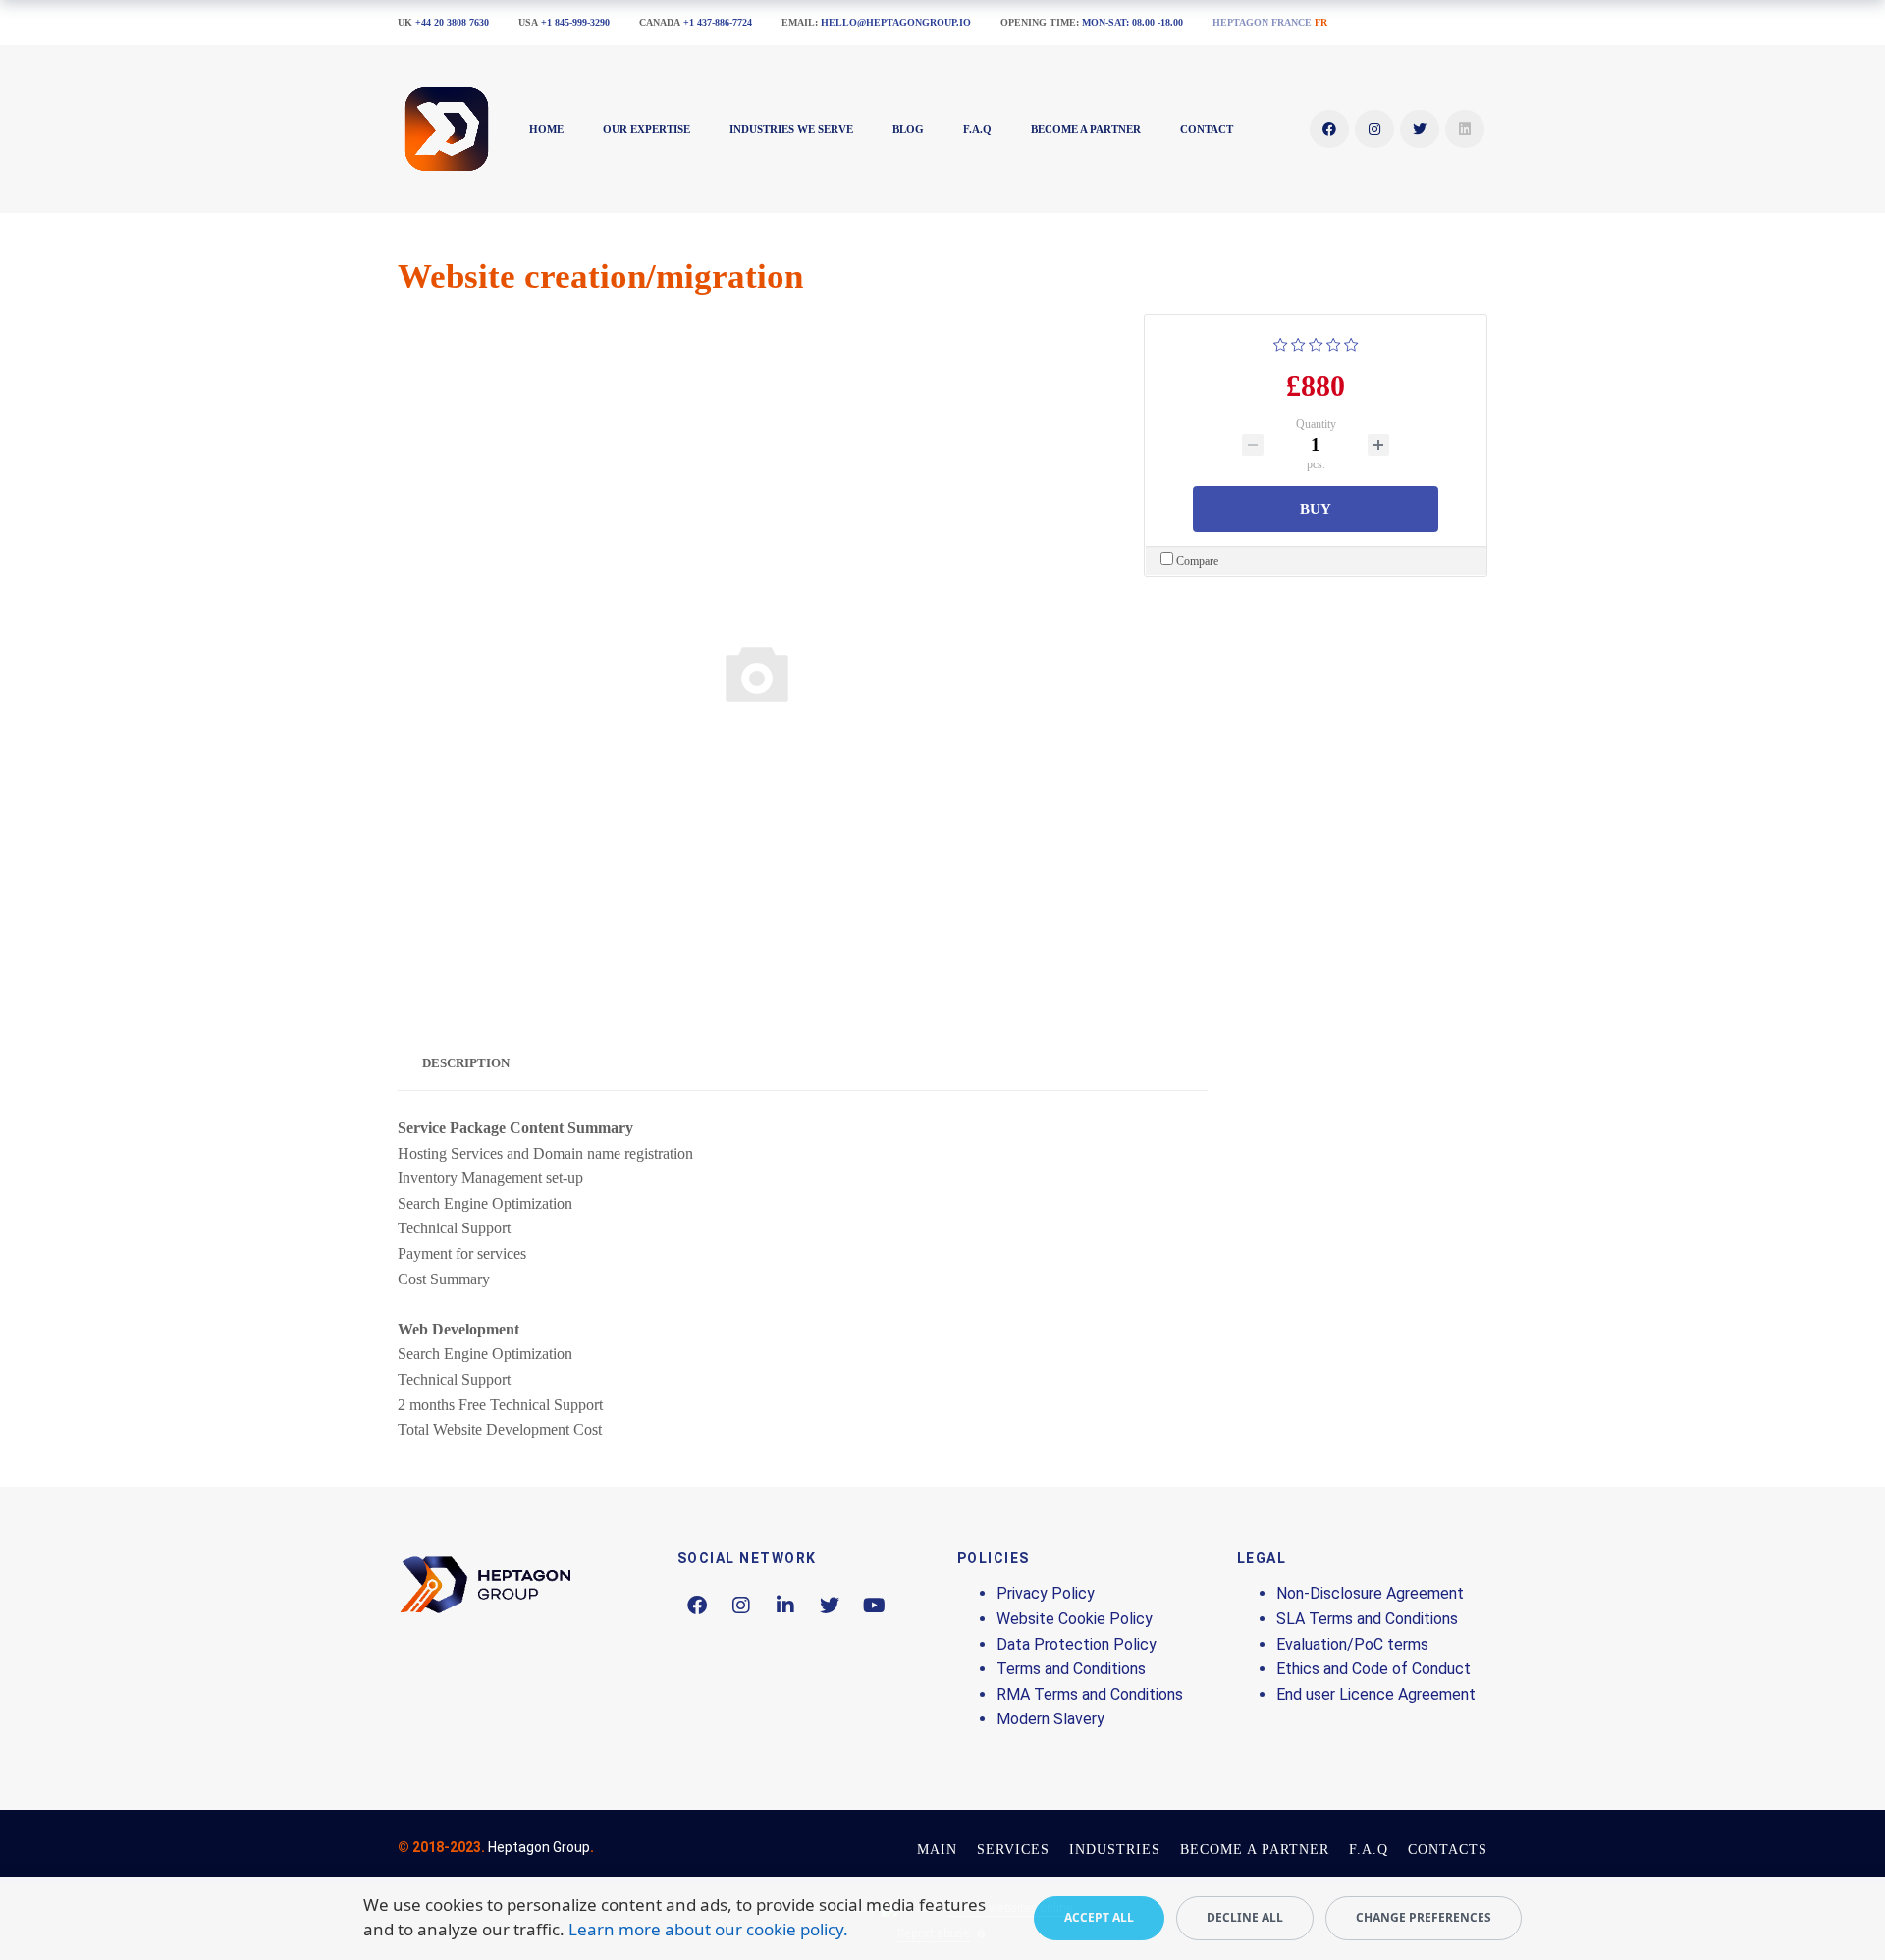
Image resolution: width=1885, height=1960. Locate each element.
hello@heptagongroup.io (896, 22)
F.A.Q (977, 129)
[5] (1351, 342)
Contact (1207, 129)
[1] (1281, 342)
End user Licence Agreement (1376, 1694)
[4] (1334, 342)
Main (937, 1850)
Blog (908, 129)
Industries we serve (791, 129)
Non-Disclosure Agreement (1370, 1593)
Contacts (1448, 1850)
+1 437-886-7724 (718, 22)
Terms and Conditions (1071, 1669)
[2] (1298, 342)
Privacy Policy (1046, 1593)
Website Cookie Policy (1075, 1619)
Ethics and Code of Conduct (1373, 1669)
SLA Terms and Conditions (1367, 1619)
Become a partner (1255, 1850)
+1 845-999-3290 (575, 22)
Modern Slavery (1050, 1719)
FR (1321, 22)
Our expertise (646, 129)
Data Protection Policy (1077, 1644)
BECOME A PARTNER (1086, 129)
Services (1013, 1850)
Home (546, 129)
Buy (1316, 509)
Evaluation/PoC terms (1352, 1644)
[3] (1316, 342)
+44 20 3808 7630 (452, 22)
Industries (1115, 1850)
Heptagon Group (539, 1847)
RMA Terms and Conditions (1090, 1694)
